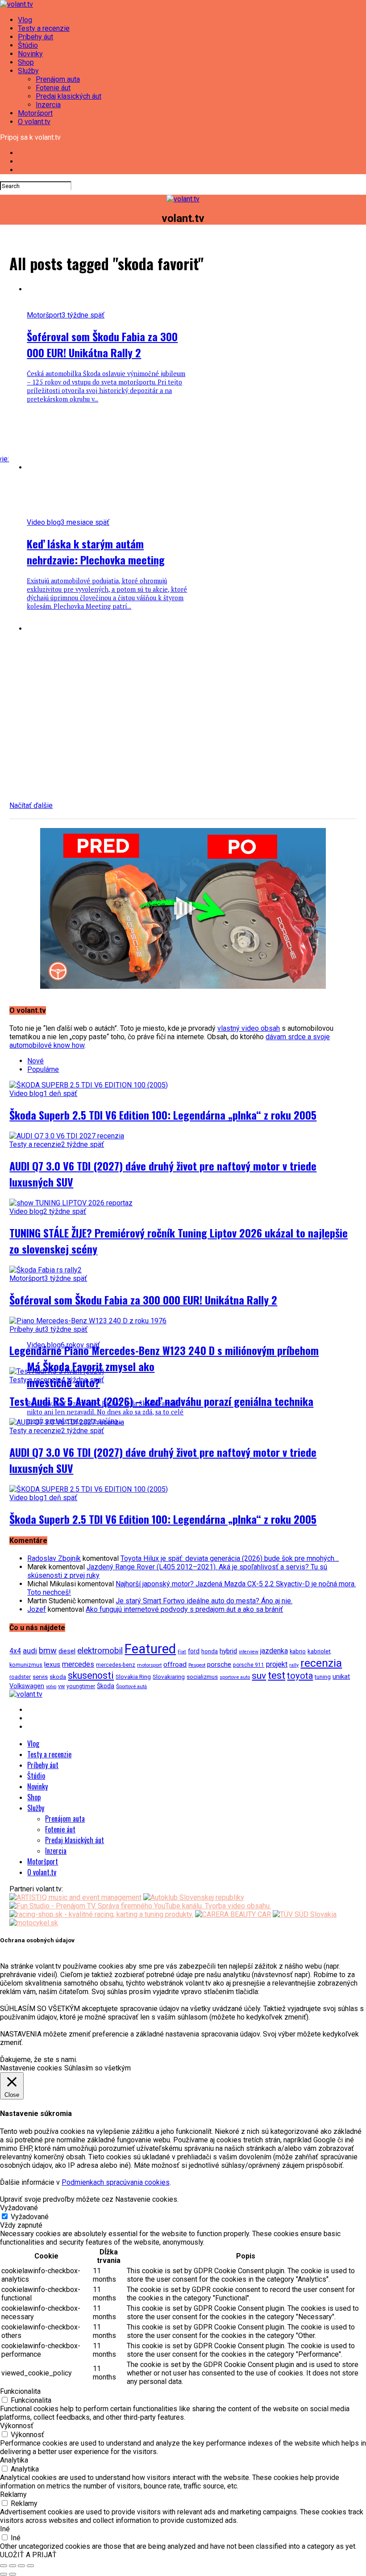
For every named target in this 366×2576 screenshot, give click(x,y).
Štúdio (28, 45)
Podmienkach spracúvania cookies (116, 2182)
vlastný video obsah (249, 1028)
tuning (323, 1677)
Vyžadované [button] (19, 2208)
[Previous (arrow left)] (4, 2574)
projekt (277, 1664)
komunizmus (26, 1665)
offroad (175, 1664)
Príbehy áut (35, 37)
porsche (219, 1664)
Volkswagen (27, 1686)
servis (40, 1677)
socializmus (202, 1677)
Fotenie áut (53, 88)
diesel (67, 1651)
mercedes (78, 1664)
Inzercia (48, 105)
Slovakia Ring (133, 1677)
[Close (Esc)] (4, 2566)
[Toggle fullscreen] (21, 2566)
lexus (52, 1664)
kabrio (298, 1651)
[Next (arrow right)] (12, 2574)
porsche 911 (249, 1665)
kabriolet (319, 1651)
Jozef (37, 1609)
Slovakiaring (169, 1677)
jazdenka (274, 1651)
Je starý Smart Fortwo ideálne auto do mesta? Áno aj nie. (204, 1601)
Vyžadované (30, 2217)
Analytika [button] (14, 2460)
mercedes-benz (116, 1665)
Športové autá (131, 1686)
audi (30, 1651)
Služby (28, 71)
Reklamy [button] (13, 2494)
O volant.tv (34, 122)
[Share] (12, 2566)
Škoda (106, 1686)
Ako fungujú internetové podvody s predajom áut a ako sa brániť (184, 1609)
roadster (20, 1677)
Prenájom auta (58, 79)
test (277, 1675)
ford (194, 1651)
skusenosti (91, 1675)
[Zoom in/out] (30, 2566)
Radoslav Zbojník (54, 1558)
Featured (150, 1649)
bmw (48, 1650)
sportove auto (235, 1677)
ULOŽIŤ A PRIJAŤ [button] (28, 2555)
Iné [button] (5, 2529)
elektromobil (100, 1651)
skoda (58, 1677)
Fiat (182, 1652)
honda (210, 1651)
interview (249, 1652)
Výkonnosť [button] (17, 2426)
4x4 (15, 1651)
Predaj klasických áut (69, 96)
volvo (51, 1687)
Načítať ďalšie (31, 805)
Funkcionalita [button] (20, 2391)
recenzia (321, 1663)
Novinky (30, 54)
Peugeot (197, 1665)
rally (294, 1665)
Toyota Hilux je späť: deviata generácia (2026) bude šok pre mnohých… (230, 1558)
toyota (300, 1676)
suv (259, 1676)
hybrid (228, 1651)
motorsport (149, 1665)
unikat (341, 1677)
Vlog (25, 20)
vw (61, 1686)
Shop (26, 62)
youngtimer (81, 1686)
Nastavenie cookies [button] (31, 2068)
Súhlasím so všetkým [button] (98, 2068)
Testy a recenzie (44, 28)
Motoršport (35, 113)
